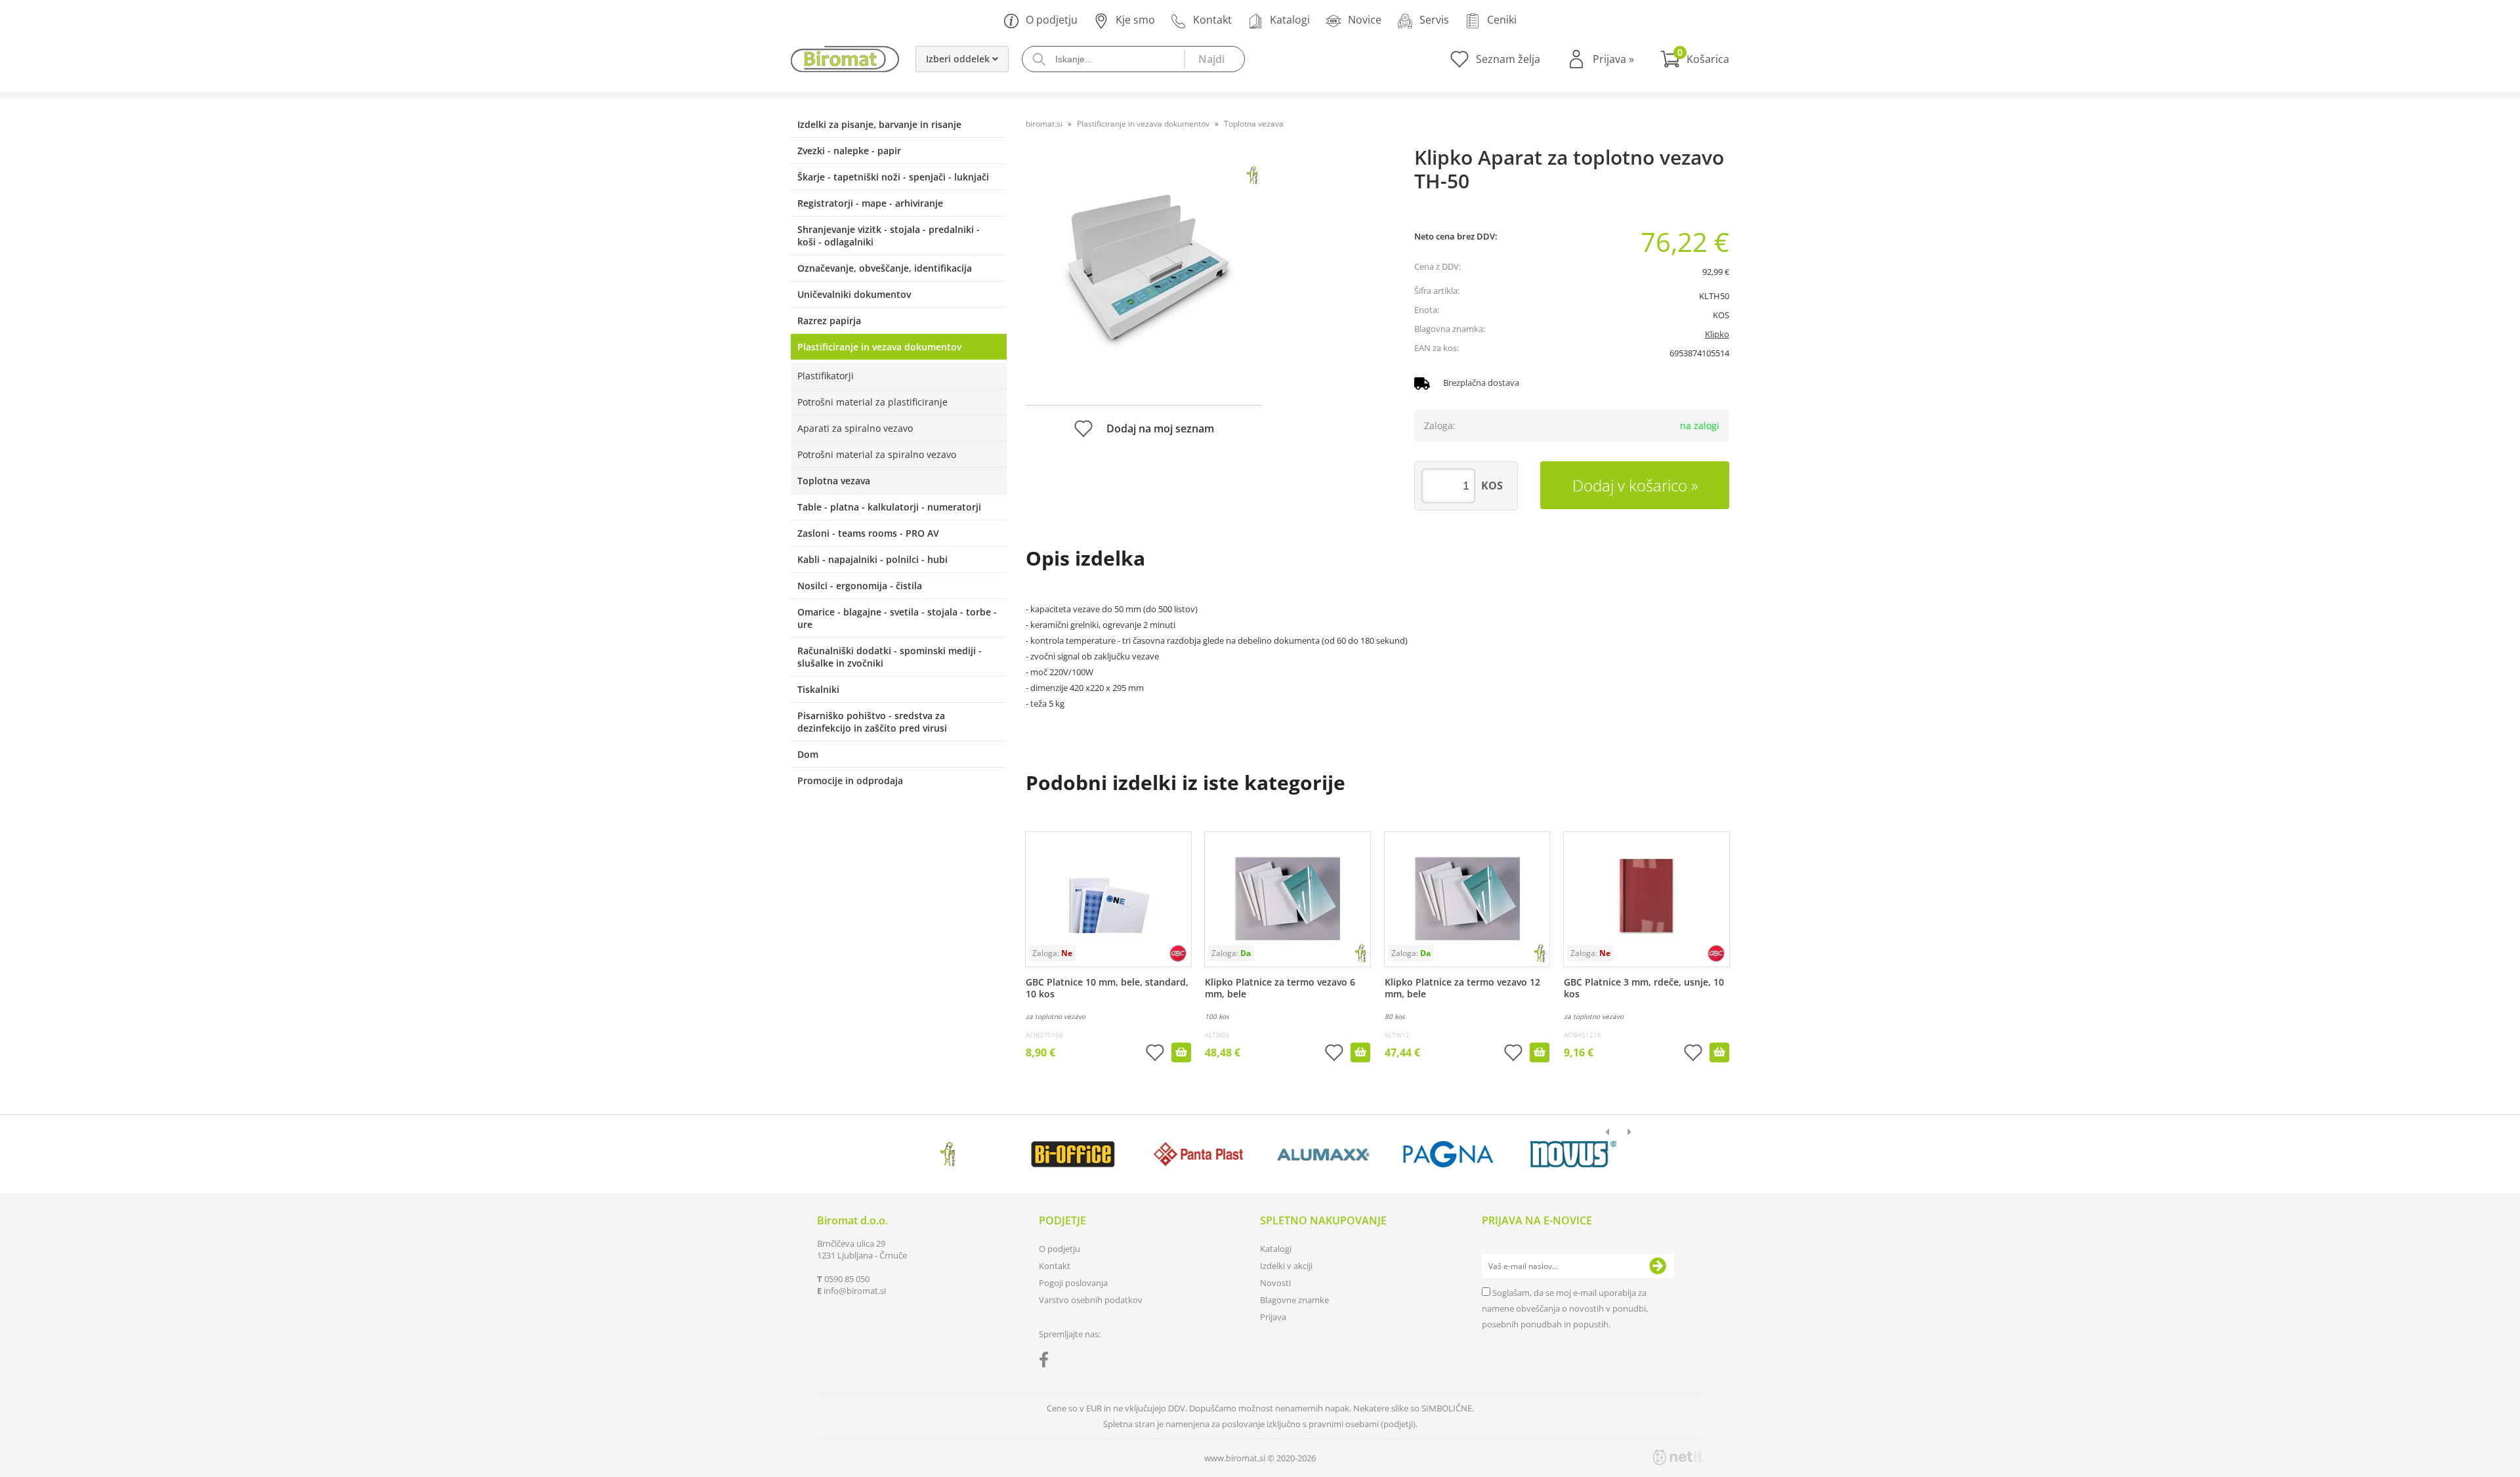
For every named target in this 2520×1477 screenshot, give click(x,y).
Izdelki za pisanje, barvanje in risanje (879, 124)
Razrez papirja (829, 321)
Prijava (1613, 59)
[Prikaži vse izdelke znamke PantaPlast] (1198, 1154)
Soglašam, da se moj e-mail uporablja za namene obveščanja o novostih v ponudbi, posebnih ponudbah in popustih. (1565, 1308)
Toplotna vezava (834, 481)
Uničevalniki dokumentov (854, 294)
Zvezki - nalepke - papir (849, 151)
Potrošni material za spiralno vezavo (877, 454)
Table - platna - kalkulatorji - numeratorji (889, 507)
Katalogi (1290, 20)
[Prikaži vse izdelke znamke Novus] (1573, 1154)
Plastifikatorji (826, 376)
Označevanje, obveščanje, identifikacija (885, 268)
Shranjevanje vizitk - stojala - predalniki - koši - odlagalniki (889, 236)
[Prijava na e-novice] (1658, 1266)
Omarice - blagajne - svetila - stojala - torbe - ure (897, 618)
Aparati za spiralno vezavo (855, 428)
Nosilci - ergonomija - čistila (860, 586)
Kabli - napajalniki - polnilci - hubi (872, 559)
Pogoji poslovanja (1073, 1283)
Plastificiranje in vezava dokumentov (879, 347)
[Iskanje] (1214, 59)
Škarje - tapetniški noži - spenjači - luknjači (893, 177)
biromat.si (1044, 124)
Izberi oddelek (959, 59)
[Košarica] (1695, 59)
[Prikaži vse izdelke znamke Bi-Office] (1073, 1154)
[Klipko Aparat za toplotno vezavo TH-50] (1144, 274)
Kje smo (1135, 20)
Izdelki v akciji (1286, 1266)
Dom (808, 754)
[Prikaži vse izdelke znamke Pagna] (1448, 1154)
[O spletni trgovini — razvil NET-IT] (1678, 1457)
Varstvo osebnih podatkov (1091, 1300)
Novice (1365, 20)
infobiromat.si (855, 1291)
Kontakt (1212, 20)
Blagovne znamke (1294, 1300)
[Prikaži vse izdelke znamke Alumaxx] (1323, 1154)
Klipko (1717, 334)
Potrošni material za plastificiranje (872, 402)
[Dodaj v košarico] (1181, 1052)
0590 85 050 (847, 1279)
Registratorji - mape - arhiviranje (870, 203)
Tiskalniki (818, 689)
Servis (1434, 20)
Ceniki (1502, 20)
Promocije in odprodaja (850, 780)
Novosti (1275, 1283)
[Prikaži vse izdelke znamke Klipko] (948, 1154)
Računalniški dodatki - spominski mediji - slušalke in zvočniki (890, 657)
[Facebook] (1047, 1362)
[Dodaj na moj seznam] (1155, 1054)
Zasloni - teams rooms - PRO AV (868, 533)
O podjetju (1052, 20)
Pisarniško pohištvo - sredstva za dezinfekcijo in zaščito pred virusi (872, 722)
